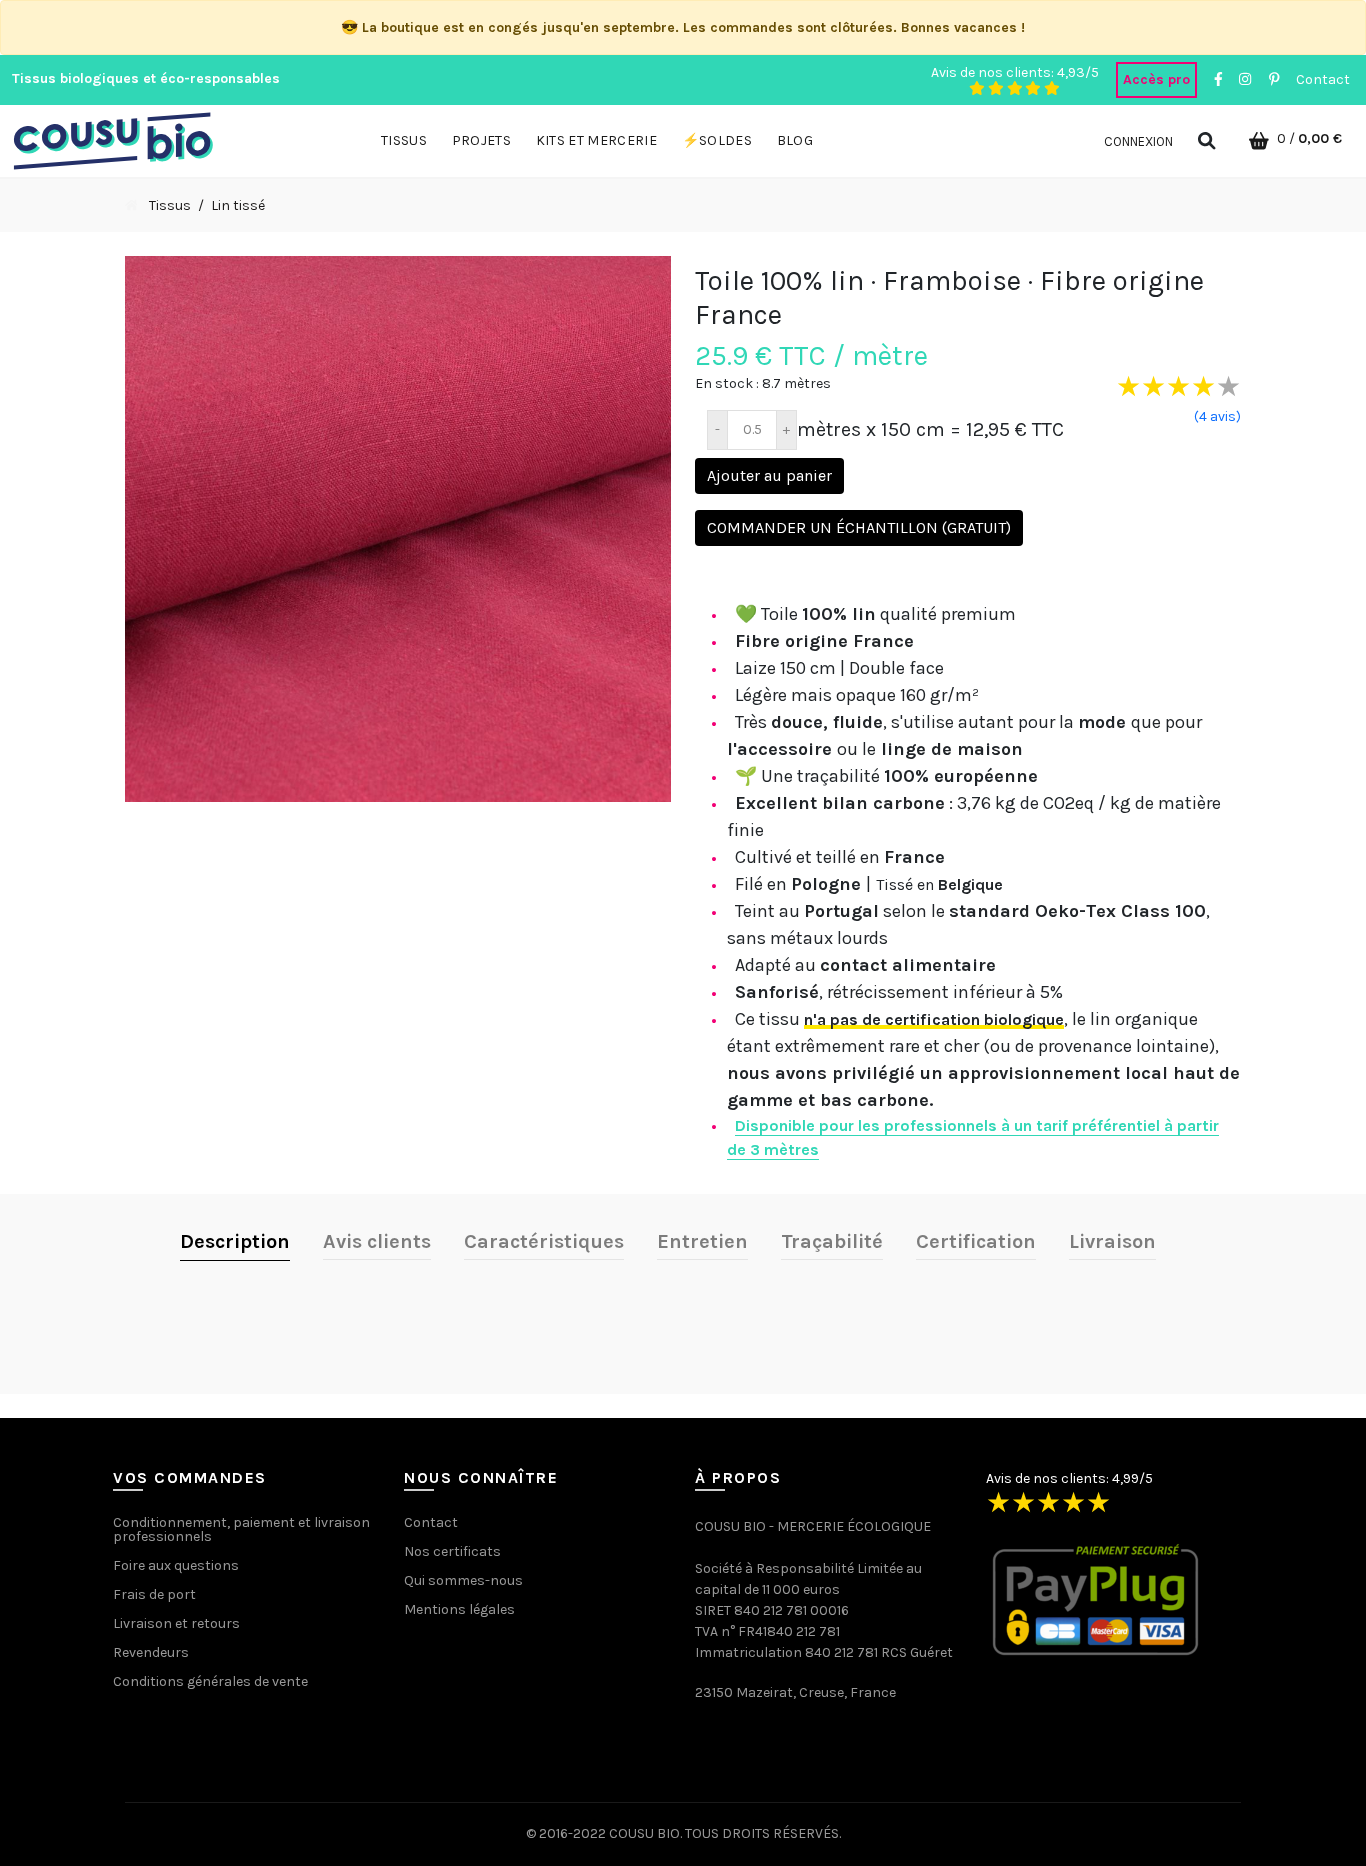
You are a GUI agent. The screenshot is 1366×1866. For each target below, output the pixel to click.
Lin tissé (238, 205)
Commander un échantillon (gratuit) (859, 527)
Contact (1323, 79)
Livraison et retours (176, 1623)
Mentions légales (459, 1609)
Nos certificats (452, 1551)
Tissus (170, 205)
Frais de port (154, 1594)
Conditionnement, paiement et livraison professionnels (241, 1529)
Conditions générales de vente (210, 1681)
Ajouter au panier (769, 475)
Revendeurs (151, 1652)
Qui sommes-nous (463, 1580)
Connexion (1138, 141)
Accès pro (1156, 79)
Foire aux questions (176, 1565)
